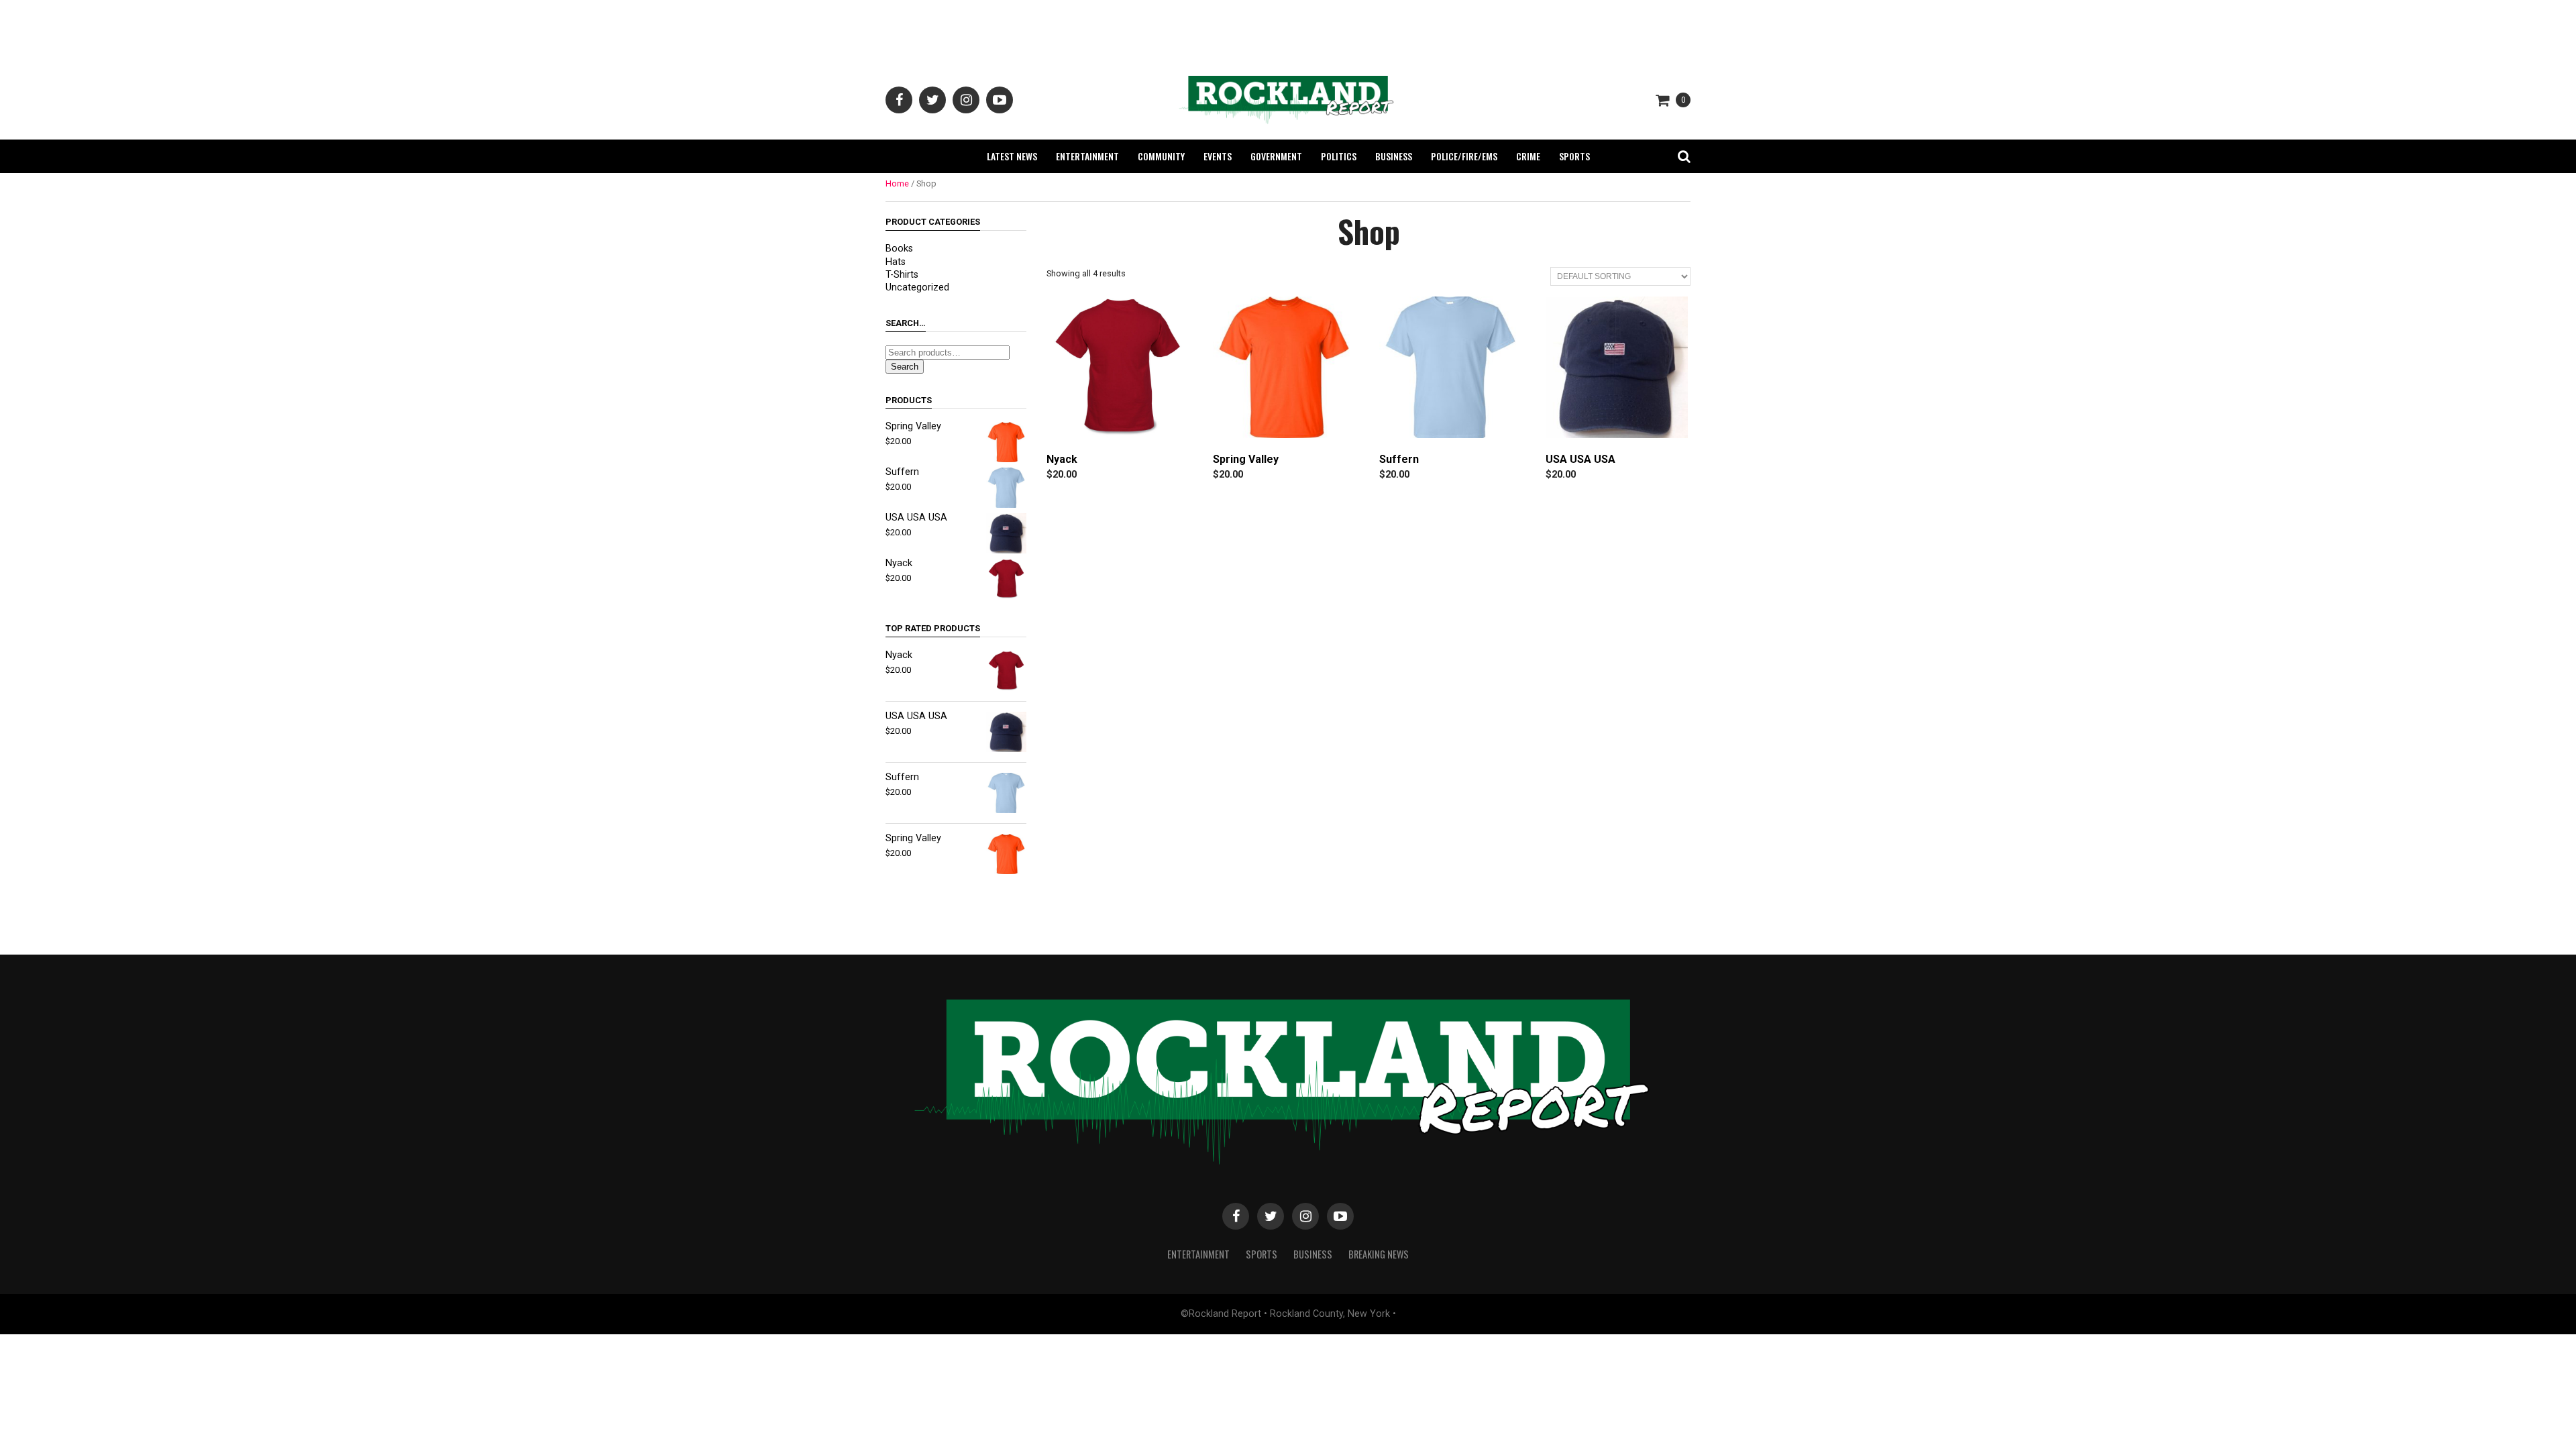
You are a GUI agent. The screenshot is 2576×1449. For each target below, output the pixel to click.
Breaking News (1379, 1254)
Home (897, 183)
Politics (1339, 156)
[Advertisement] (1288, 30)
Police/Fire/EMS (1464, 156)
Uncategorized (917, 287)
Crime (1528, 156)
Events (1218, 156)
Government (1276, 156)
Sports (1574, 156)
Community (1161, 156)
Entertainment (1087, 156)
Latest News (1012, 156)
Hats (896, 262)
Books (899, 249)
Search (905, 367)
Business (1394, 156)
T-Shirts (902, 275)
